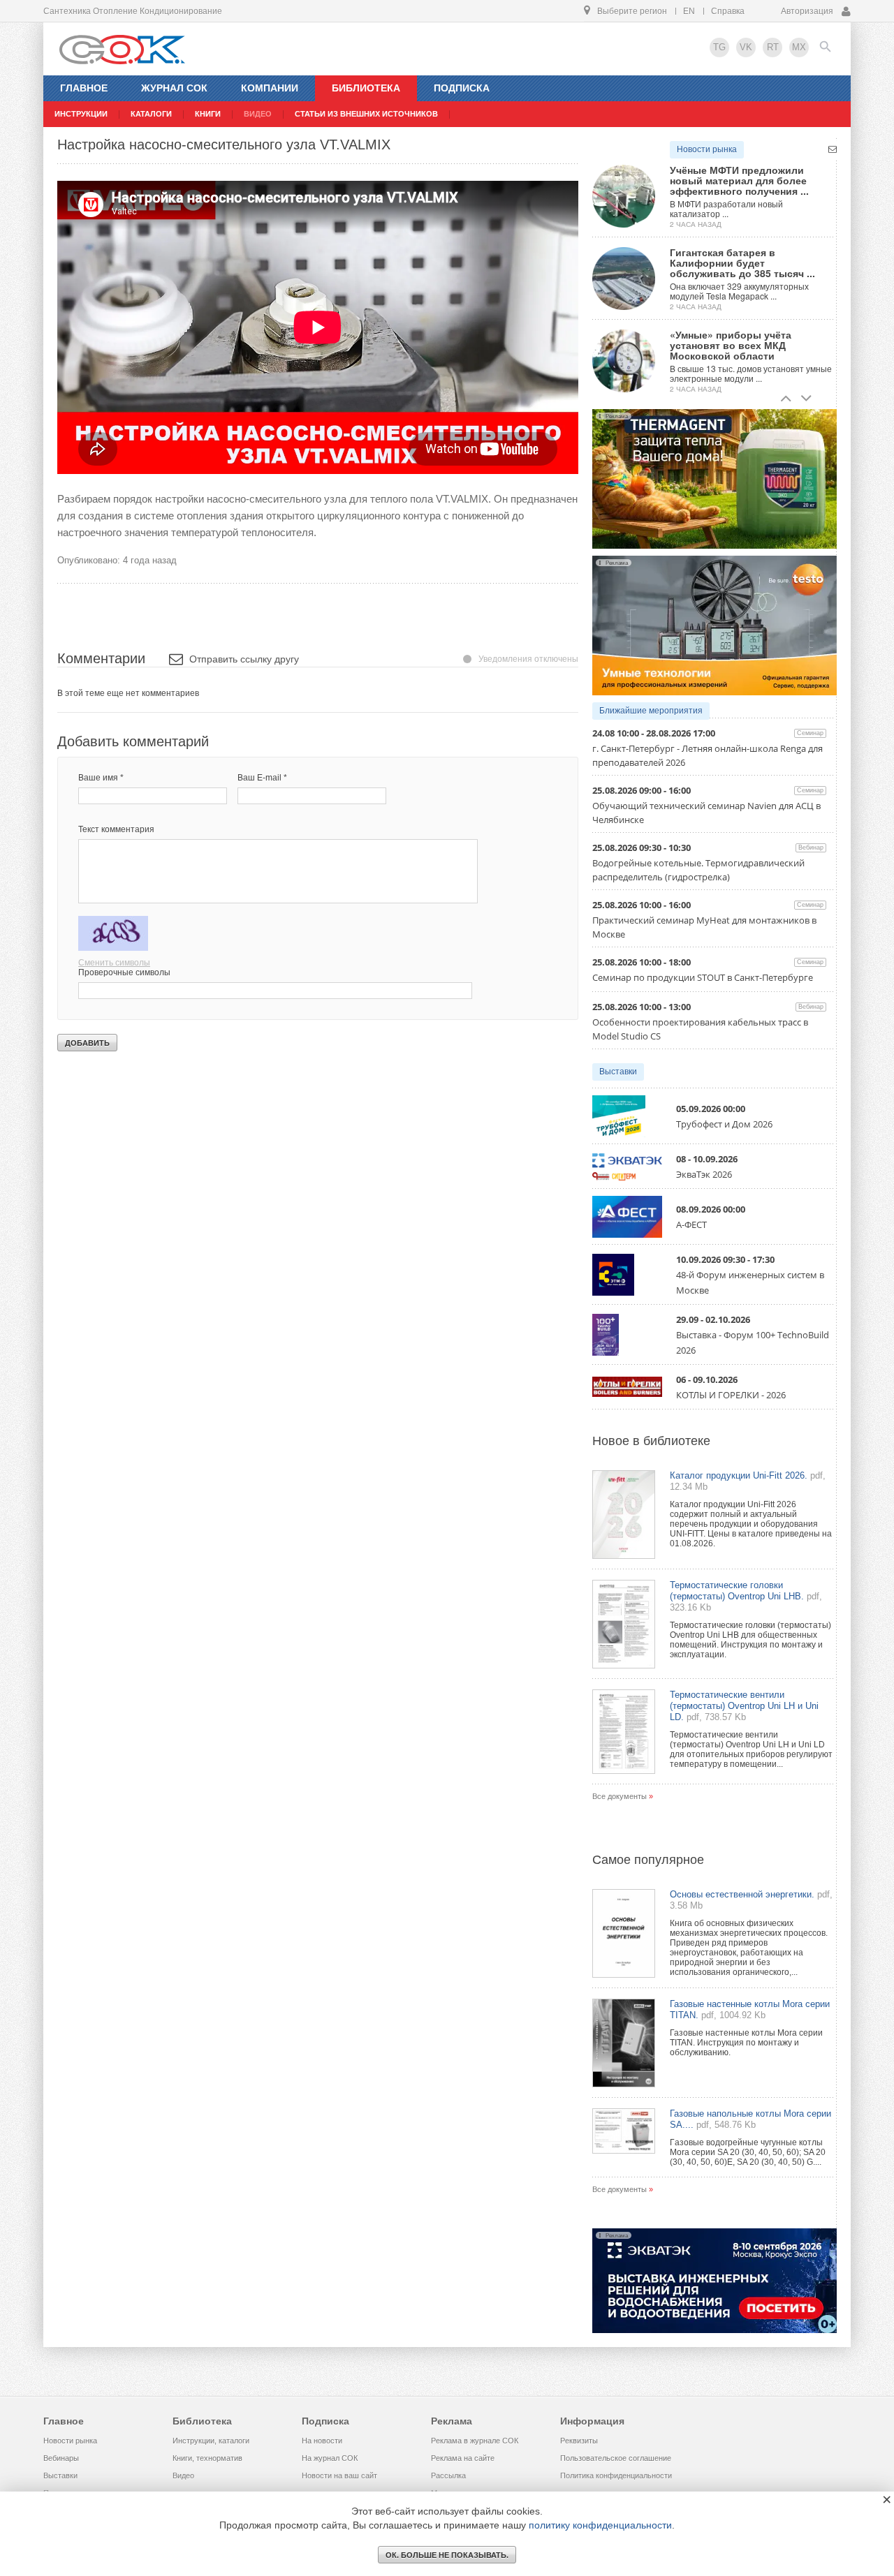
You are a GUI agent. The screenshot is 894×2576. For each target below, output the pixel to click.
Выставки (618, 1072)
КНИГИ (208, 114)
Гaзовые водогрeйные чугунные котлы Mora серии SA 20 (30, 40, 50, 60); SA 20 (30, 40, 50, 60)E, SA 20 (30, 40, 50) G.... (748, 2152)
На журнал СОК (330, 2458)
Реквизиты (579, 2441)
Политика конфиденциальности (616, 2475)
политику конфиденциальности (600, 2525)
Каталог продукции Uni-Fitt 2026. (739, 1475)
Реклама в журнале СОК (475, 2441)
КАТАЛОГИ (151, 114)
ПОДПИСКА (462, 88)
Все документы (620, 1796)
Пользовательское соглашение (616, 2458)
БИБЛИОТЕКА (366, 88)
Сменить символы (114, 963)
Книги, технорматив (207, 2458)
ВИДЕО (258, 114)
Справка (728, 11)
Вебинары (61, 2458)
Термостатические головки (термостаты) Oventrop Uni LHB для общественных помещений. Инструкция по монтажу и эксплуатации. (750, 1640)
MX (799, 47)
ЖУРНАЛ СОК (174, 88)
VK (746, 47)
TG (719, 47)
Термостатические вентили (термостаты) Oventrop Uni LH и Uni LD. (744, 1706)
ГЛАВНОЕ (84, 88)
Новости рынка (707, 149)
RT (773, 47)
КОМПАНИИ (270, 88)
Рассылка (448, 2475)
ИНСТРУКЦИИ (81, 114)
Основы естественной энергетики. (742, 1894)
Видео (183, 2475)
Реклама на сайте (463, 2458)
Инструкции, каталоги (211, 2441)
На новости (322, 2441)
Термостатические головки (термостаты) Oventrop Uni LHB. (737, 1591)
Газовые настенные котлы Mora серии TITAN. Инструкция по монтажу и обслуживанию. (746, 2043)
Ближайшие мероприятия (651, 711)
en (689, 11)
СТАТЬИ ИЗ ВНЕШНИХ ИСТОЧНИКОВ (366, 114)
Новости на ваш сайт (339, 2475)
